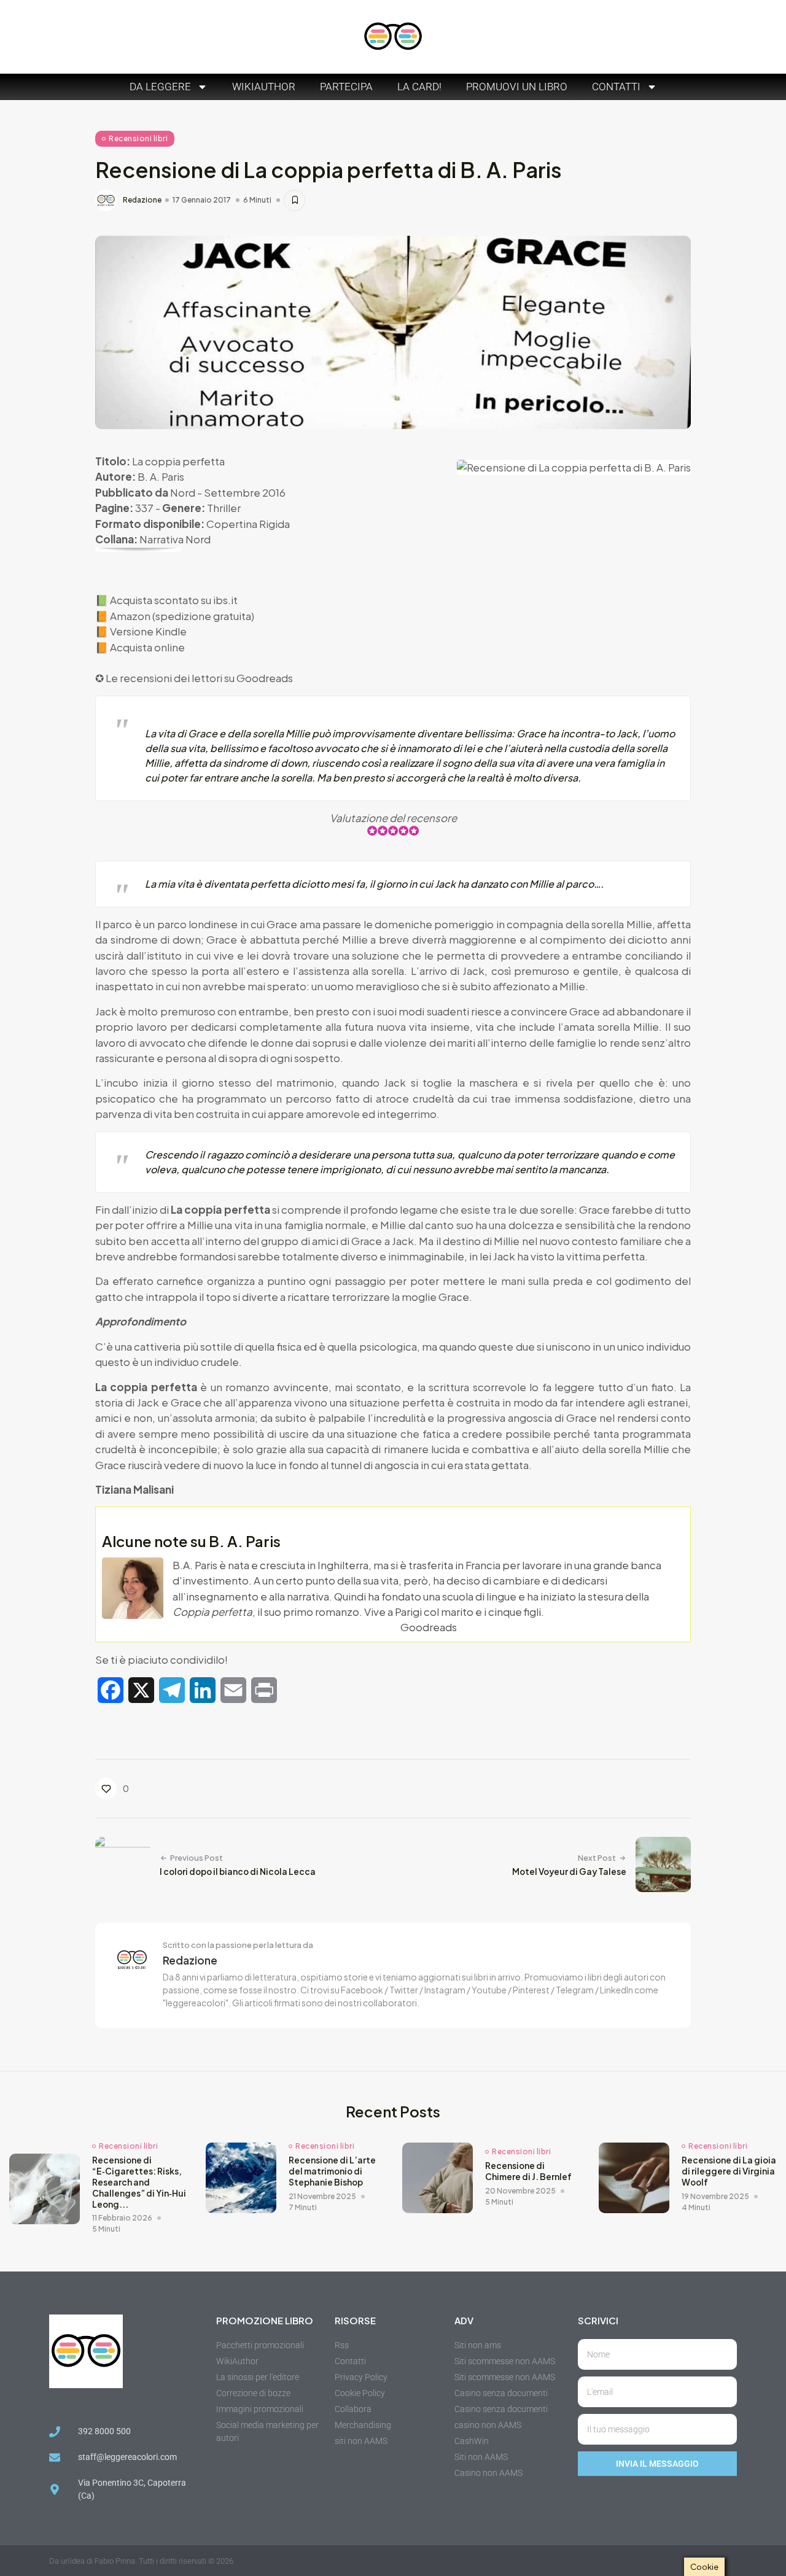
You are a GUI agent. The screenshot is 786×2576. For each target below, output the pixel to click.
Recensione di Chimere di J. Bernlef (528, 2171)
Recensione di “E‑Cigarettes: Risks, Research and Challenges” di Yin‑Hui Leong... (139, 2182)
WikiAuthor (264, 87)
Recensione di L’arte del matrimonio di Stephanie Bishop (332, 2171)
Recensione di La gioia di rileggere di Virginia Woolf (729, 2171)
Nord (183, 492)
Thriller (224, 508)
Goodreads (265, 678)
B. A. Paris (161, 476)
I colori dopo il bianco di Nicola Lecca (238, 1872)
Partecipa (346, 87)
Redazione (142, 200)
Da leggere (160, 87)
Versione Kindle (148, 631)
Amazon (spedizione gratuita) (182, 616)
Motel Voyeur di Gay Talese (569, 1872)
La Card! (419, 87)
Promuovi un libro (517, 87)
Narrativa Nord (175, 539)
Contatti (616, 87)
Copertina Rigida (248, 524)
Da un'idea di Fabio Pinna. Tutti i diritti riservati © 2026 (141, 2561)
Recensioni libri (138, 138)
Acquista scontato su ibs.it (174, 600)
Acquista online (147, 647)
